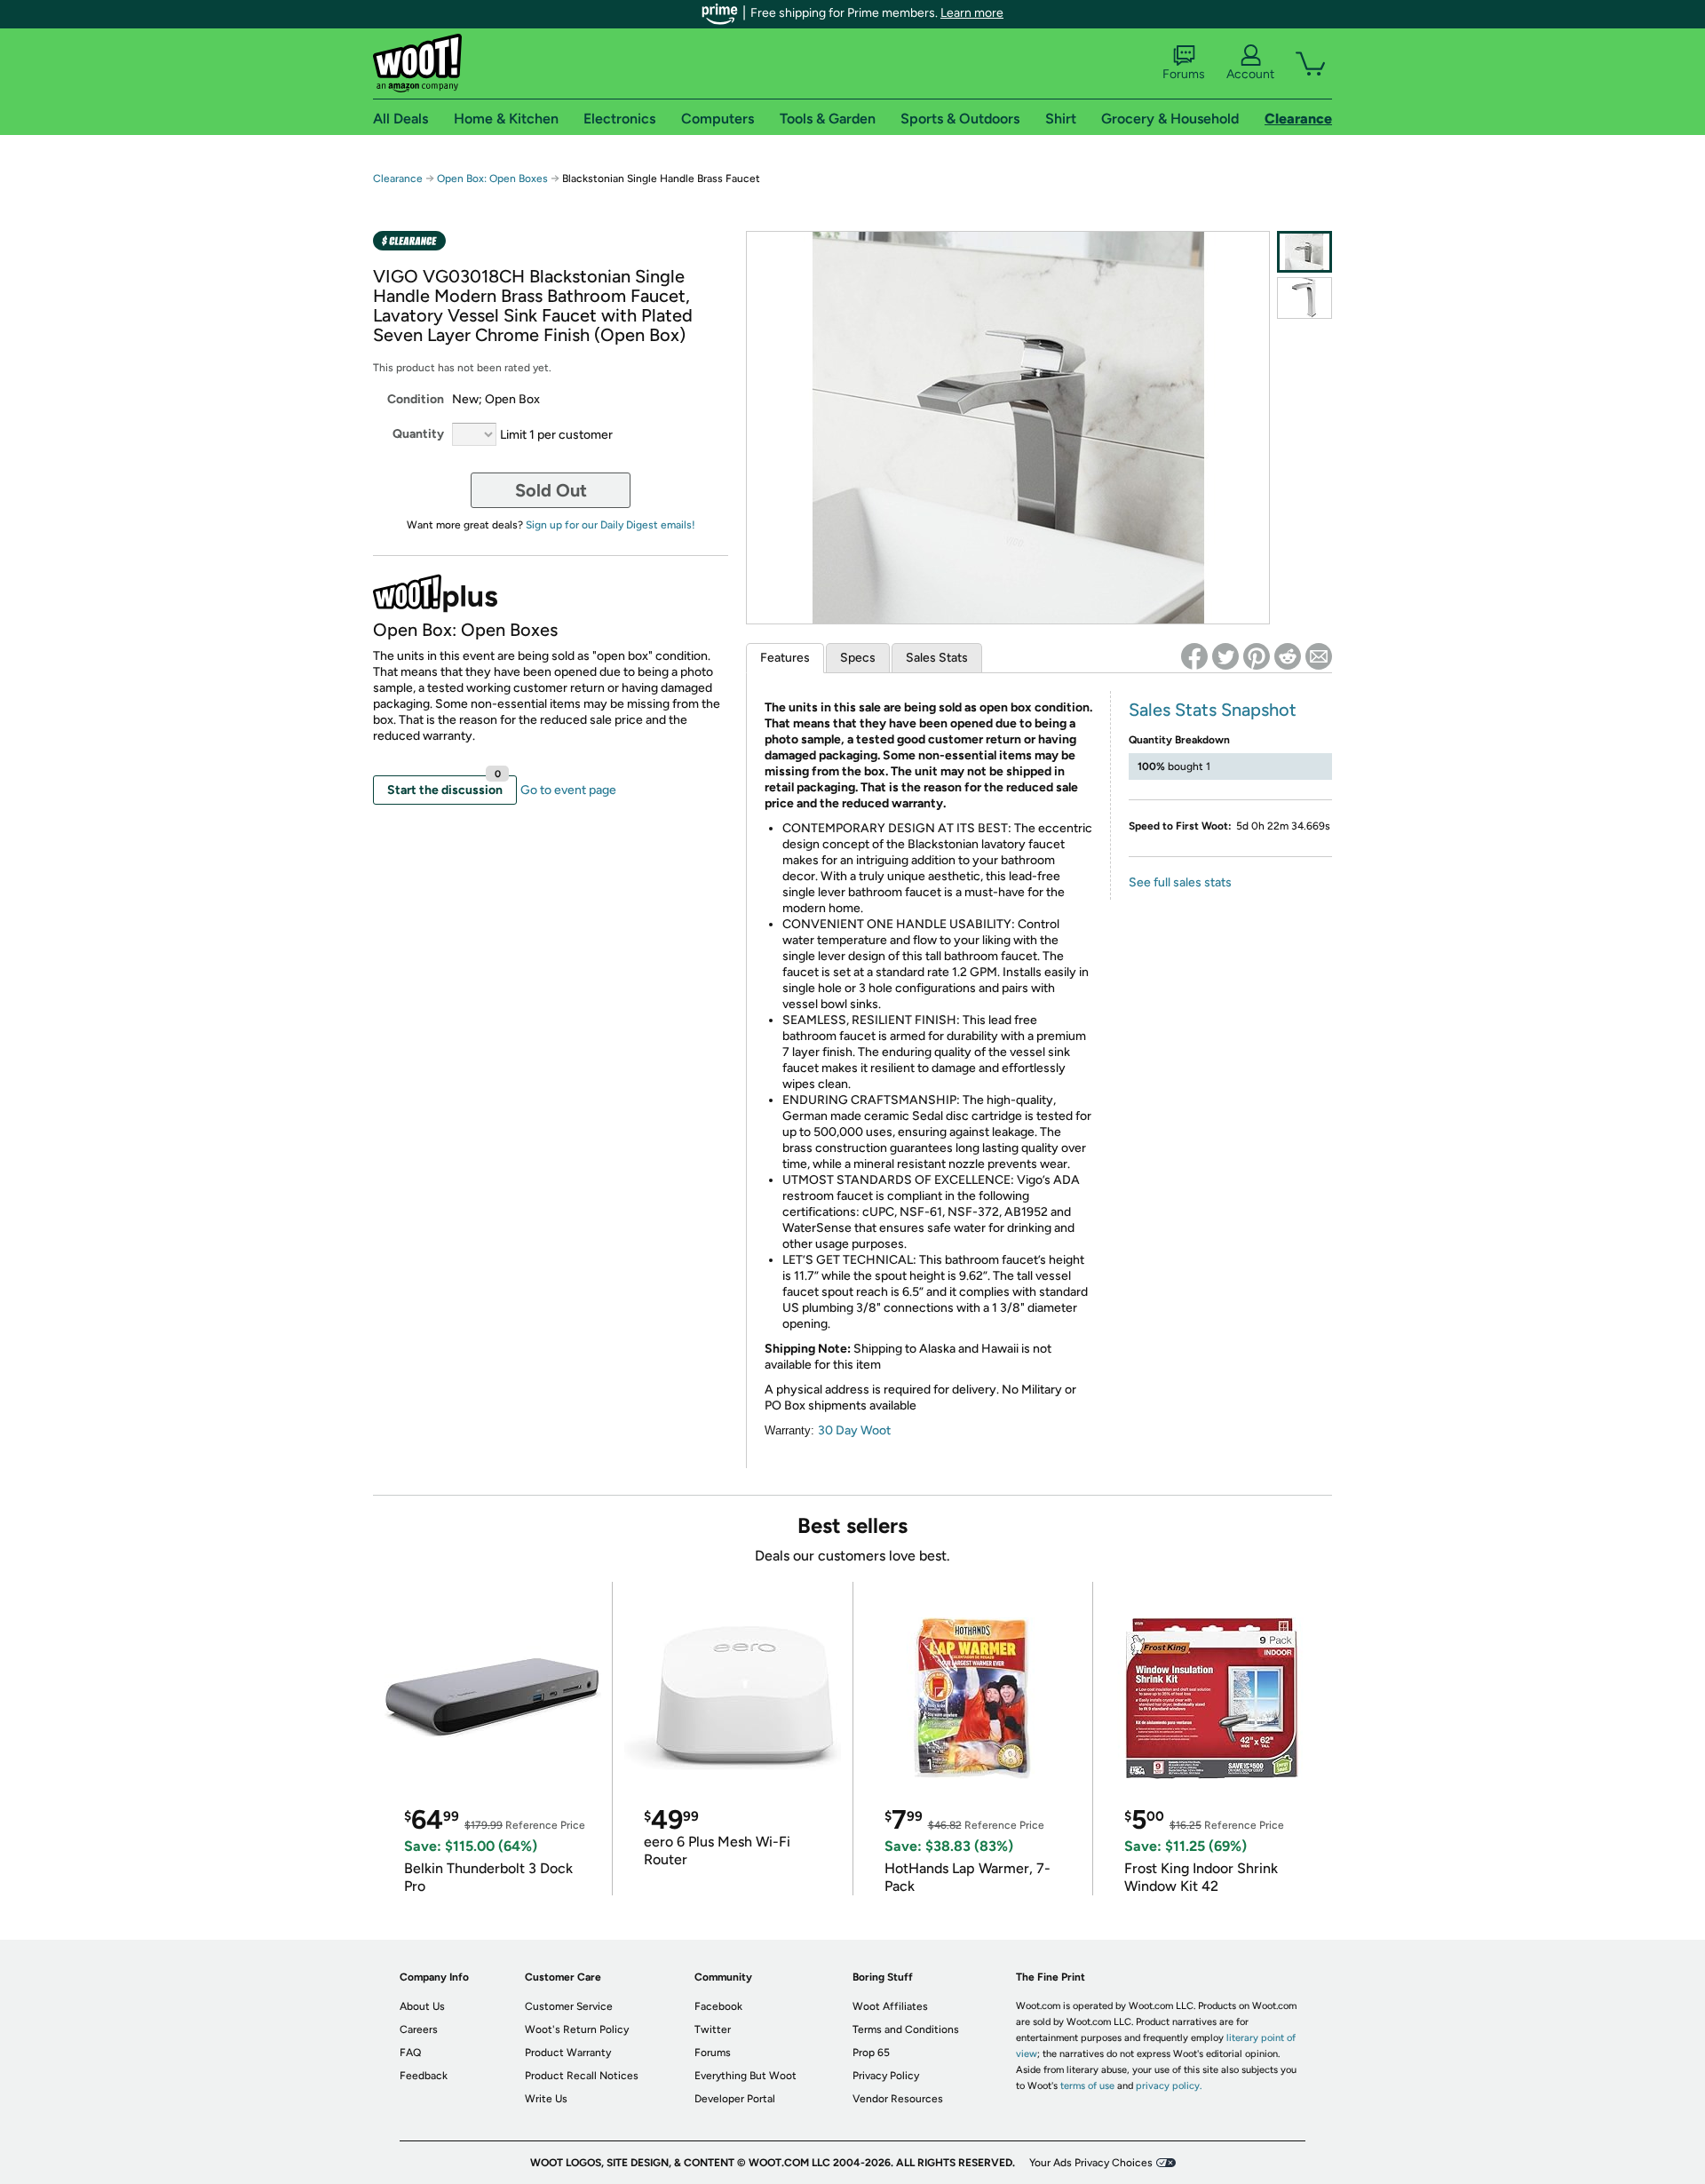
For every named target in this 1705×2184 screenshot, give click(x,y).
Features (785, 658)
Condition (416, 399)
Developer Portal (735, 2099)
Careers (419, 2029)
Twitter (713, 2029)
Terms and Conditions (906, 2029)
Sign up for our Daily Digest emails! (611, 525)
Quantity (418, 434)
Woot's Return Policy (577, 2029)
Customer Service (569, 2006)
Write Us (546, 2099)
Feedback (424, 2076)
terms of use (1087, 2086)
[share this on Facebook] (1194, 656)
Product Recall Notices (582, 2076)
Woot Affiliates (890, 2006)
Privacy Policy (886, 2076)
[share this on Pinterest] (1257, 656)
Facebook (718, 2006)
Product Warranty (568, 2053)
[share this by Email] (1319, 656)
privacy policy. (1169, 2086)
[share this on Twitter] (1225, 656)
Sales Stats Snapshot (1213, 710)
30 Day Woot (854, 1430)
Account (1250, 74)
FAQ (410, 2053)
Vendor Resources (898, 2099)
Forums (1184, 74)
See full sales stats (1180, 882)
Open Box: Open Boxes (492, 179)
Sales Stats (937, 658)
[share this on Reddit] (1288, 656)
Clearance (398, 179)
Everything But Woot (745, 2076)
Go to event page (568, 790)
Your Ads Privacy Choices (1091, 2163)
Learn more (972, 13)
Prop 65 (871, 2053)
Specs (858, 658)
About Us (422, 2006)
